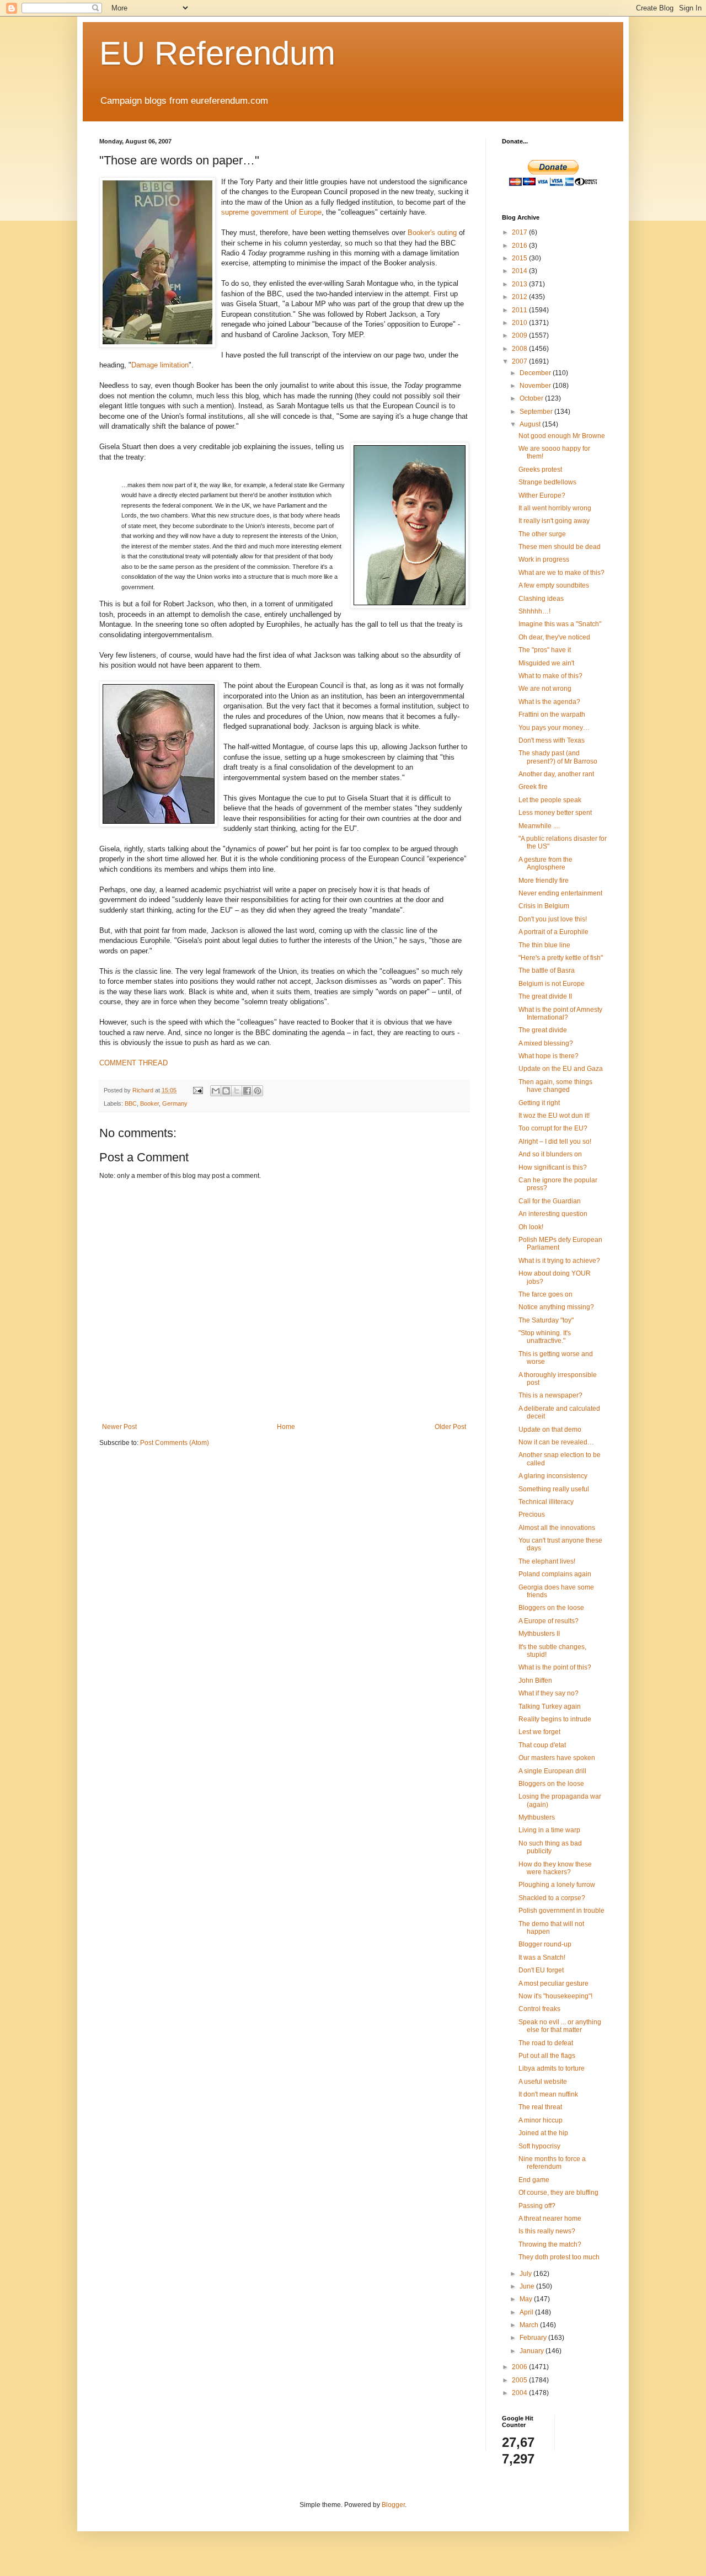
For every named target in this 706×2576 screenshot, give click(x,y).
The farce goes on (545, 1294)
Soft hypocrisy (539, 2146)
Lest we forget (539, 1732)
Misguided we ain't (546, 663)
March (530, 2325)
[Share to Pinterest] (258, 1091)
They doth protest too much (559, 2257)
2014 (520, 271)
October (532, 398)
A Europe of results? (549, 1621)
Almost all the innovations (557, 1528)
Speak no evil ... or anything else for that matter (560, 2026)
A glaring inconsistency (553, 1476)
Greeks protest (540, 470)
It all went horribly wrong (555, 508)
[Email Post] (197, 1090)
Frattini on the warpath (552, 714)
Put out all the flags (547, 2056)
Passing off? (537, 2206)
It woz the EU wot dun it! (554, 1116)
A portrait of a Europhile (553, 932)
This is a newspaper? (550, 1395)
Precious (532, 1514)
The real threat (540, 2107)
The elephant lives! (547, 1561)
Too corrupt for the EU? (553, 1128)
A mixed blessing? (546, 1043)
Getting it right (539, 1103)
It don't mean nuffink (548, 2094)
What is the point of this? (555, 1667)
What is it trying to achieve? (559, 1261)
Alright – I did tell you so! (555, 1142)
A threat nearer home (550, 2218)
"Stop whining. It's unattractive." (545, 1337)
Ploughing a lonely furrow (557, 1885)
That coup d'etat (542, 1745)
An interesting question (553, 1214)
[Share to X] (237, 1091)
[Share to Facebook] (247, 1091)
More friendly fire (544, 881)
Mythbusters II (539, 1634)
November (536, 386)
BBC (131, 1103)
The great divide (543, 1030)
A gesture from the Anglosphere (545, 863)
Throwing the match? (550, 2244)
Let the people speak (550, 800)
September (537, 412)
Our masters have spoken (557, 1758)
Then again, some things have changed (555, 1086)
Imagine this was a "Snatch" (560, 624)
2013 (520, 284)
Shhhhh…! (534, 611)
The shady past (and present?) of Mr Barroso (558, 757)
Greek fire (533, 787)
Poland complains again (555, 1574)
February (534, 2338)
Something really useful (554, 1489)
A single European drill (552, 1771)
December (536, 373)
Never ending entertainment (560, 893)
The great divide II (545, 996)
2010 (520, 323)
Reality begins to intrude (555, 1719)
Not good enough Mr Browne (562, 436)
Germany (175, 1103)
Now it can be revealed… (556, 1442)
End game (534, 2180)
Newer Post (119, 1427)
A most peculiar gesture (553, 1983)
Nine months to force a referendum (552, 2163)
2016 (520, 246)
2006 (520, 2367)
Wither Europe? (542, 495)
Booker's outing (432, 233)
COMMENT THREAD (133, 1063)
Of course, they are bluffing (558, 2193)
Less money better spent (555, 813)
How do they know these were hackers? (555, 1868)
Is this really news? (547, 2231)
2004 (520, 2393)
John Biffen (535, 1681)
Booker (149, 1103)
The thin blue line (544, 945)
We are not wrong (545, 689)
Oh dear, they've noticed (554, 637)
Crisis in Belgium (544, 906)
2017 (520, 232)
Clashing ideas (541, 599)
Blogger (393, 2505)
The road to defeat (546, 2043)
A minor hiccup (541, 2120)
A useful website (543, 2082)
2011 (520, 310)
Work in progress (544, 559)
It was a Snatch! (542, 1958)
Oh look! (531, 1227)
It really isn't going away (554, 521)
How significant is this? (553, 1167)
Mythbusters (537, 1817)
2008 (520, 349)
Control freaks (539, 2009)
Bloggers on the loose (551, 1608)
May (527, 2299)
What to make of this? (550, 676)
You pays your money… (554, 728)
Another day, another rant (556, 774)
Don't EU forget (541, 1970)
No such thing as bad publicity (550, 1847)
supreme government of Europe (271, 212)
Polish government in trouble (561, 1911)
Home (286, 1427)
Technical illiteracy (546, 1502)
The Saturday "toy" (546, 1320)
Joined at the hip (543, 2133)
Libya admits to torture (552, 2068)
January (533, 2351)
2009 (520, 335)
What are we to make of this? (561, 573)
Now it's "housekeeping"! (555, 1996)
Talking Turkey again (550, 1706)
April (527, 2312)
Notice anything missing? (556, 1307)
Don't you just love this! (553, 919)
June (528, 2286)
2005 (520, 2380)
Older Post (450, 1427)
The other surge (542, 534)
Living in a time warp (549, 1830)
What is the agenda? (549, 702)
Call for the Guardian (550, 1201)
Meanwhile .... (539, 826)
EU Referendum (217, 53)
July (526, 2274)
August (531, 424)
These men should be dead (560, 547)
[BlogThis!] (226, 1091)
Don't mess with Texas (552, 740)
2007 (520, 361)
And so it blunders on (550, 1154)
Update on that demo (550, 1430)
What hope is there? (549, 1056)
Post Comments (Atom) (175, 1443)
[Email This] (216, 1091)
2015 (520, 258)
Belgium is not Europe (552, 984)
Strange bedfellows (547, 482)
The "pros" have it (545, 650)
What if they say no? (549, 1693)
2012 (520, 297)
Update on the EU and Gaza (561, 1069)
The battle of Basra (547, 970)
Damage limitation (160, 365)
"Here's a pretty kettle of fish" (561, 958)
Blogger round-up (545, 1944)
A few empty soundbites (554, 585)
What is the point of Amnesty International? (560, 1014)
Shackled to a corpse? (552, 1898)
